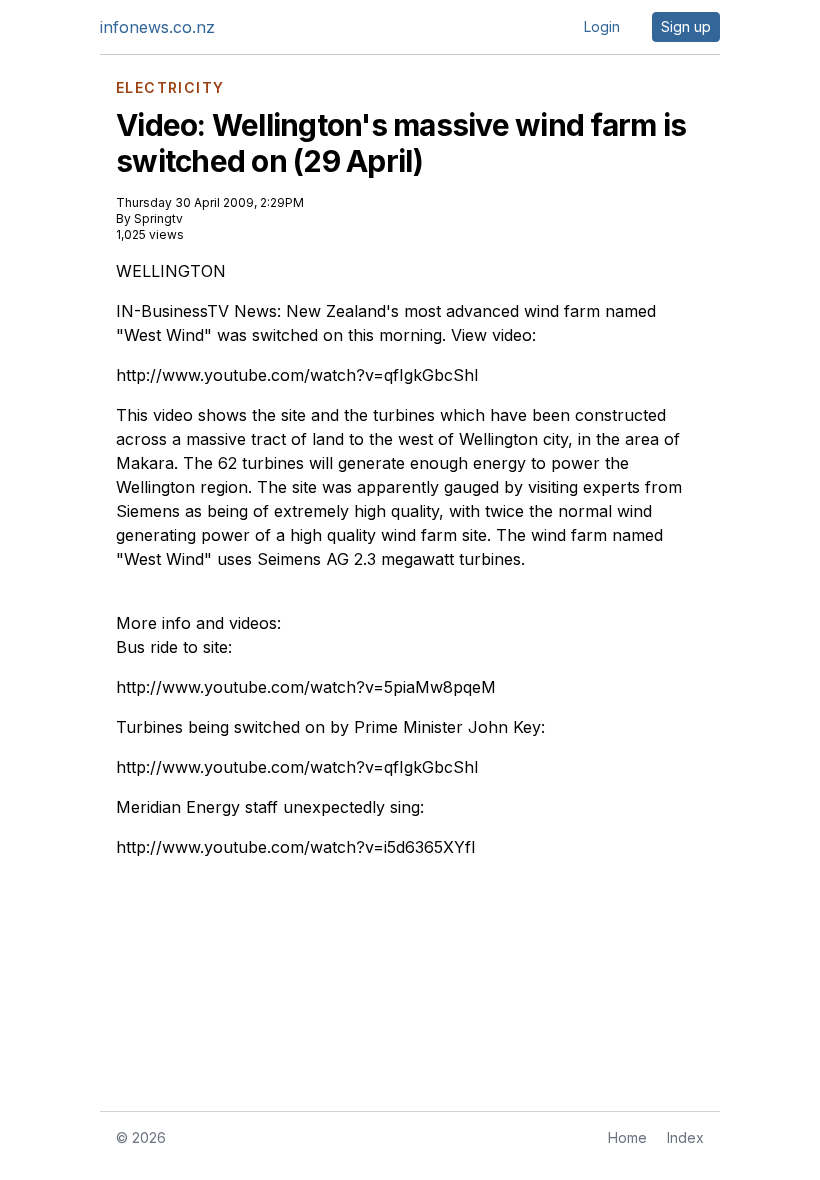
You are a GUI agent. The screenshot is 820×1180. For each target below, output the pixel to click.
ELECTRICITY (170, 88)
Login (602, 26)
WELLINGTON (171, 271)
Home (627, 1137)
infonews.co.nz (157, 27)
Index (685, 1137)
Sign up (686, 26)
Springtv (158, 218)
